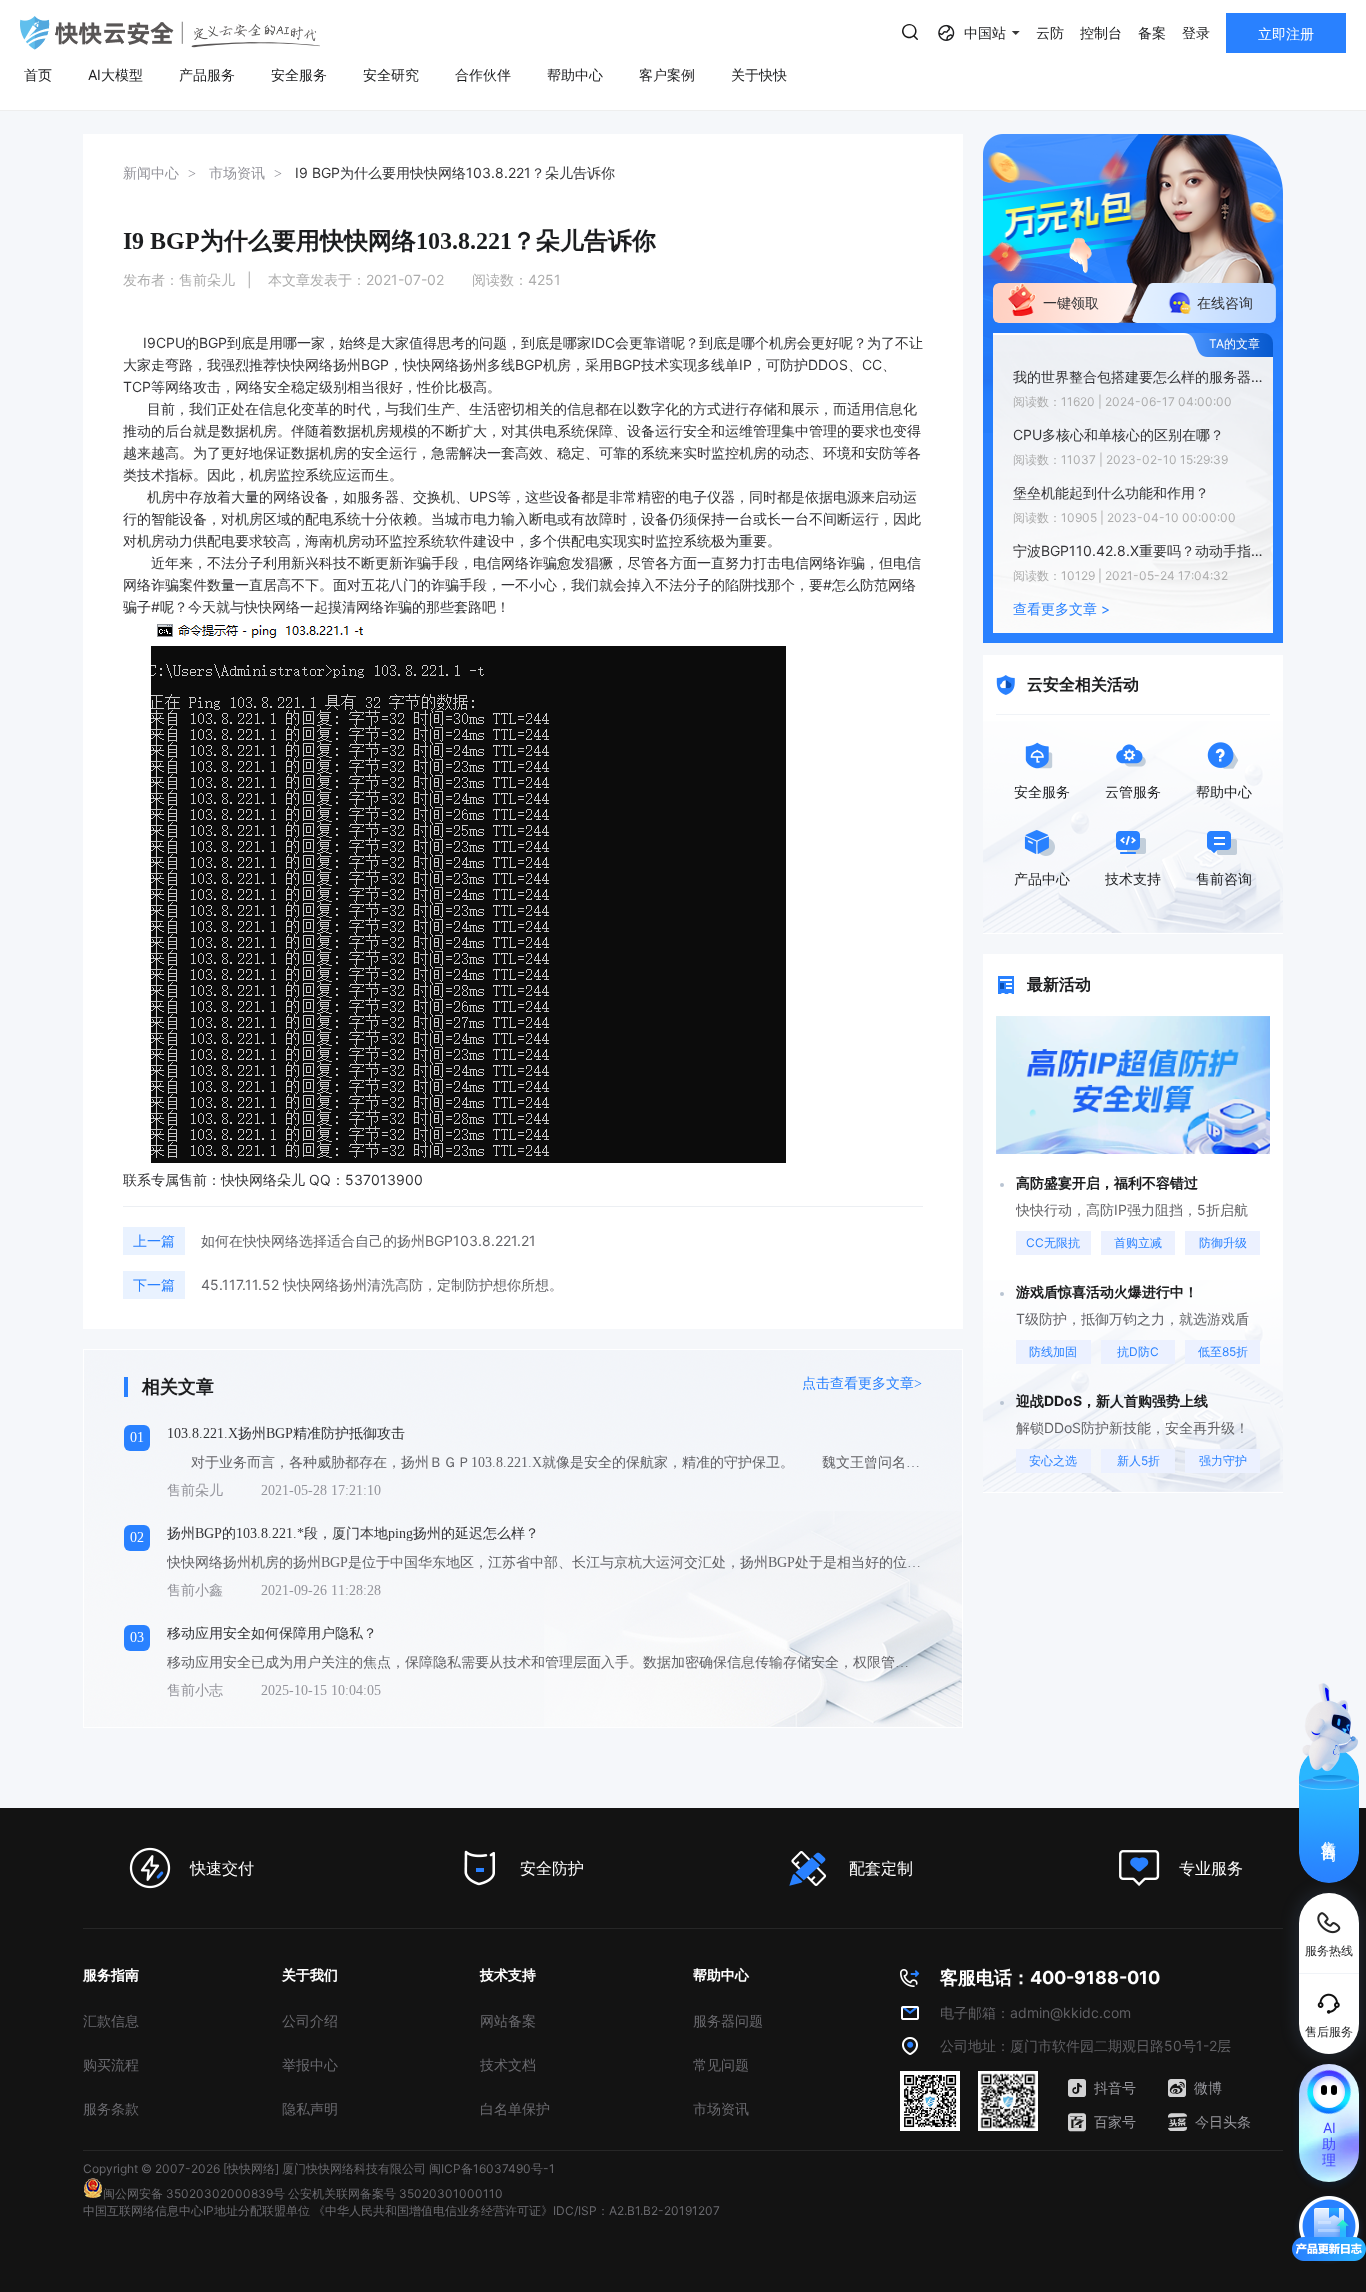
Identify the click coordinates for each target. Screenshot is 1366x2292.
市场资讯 (721, 2108)
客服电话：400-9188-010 (1050, 1977)
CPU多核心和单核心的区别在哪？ (1118, 434)
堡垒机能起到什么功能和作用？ (1111, 492)
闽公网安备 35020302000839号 (194, 2193)
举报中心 (310, 2064)
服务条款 (111, 2108)
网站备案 (508, 2020)
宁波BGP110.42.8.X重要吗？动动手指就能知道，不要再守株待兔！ (1138, 550)
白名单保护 (515, 2108)
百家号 (1115, 2121)
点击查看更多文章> (862, 1383)
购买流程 (111, 2064)
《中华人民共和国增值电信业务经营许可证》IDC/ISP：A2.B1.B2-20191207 (516, 2210)
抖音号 (1115, 2087)
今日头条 (1223, 2121)
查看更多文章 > (1061, 608)
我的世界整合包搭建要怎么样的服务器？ (1138, 376)
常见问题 (721, 2064)
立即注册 (1286, 33)
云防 (1050, 32)
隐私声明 (310, 2108)
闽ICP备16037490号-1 (492, 2168)
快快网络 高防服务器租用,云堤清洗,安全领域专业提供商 (170, 33)
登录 (1196, 32)
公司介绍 (310, 2020)
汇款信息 (111, 2020)
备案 (1152, 32)
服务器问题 (728, 2020)
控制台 (1101, 32)
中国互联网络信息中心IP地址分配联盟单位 (196, 2210)
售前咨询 (1329, 1833)
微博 (1208, 2087)
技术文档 (508, 2064)
